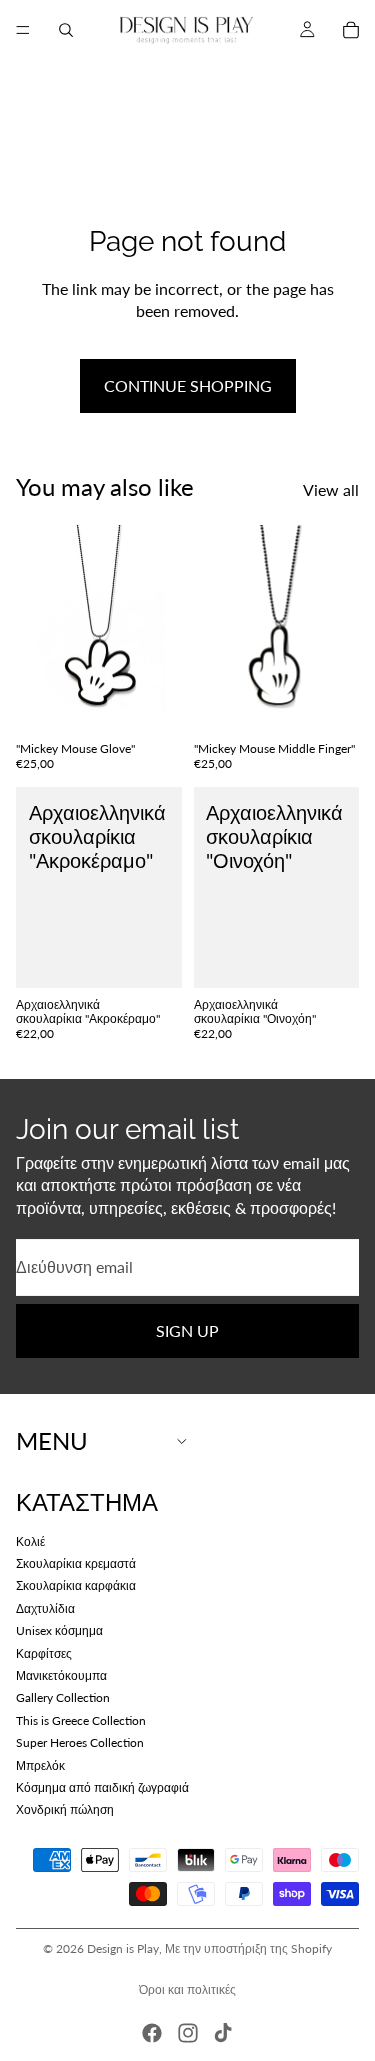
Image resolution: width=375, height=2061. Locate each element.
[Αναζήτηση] (66, 30)
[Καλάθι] (351, 30)
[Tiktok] (223, 2033)
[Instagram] (188, 2033)
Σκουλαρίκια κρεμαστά (76, 1563)
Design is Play (123, 1948)
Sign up (187, 1329)
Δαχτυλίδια (45, 1607)
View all (331, 489)
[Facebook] (152, 2033)
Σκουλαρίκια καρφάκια (76, 1585)
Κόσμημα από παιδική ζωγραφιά (102, 1787)
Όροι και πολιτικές (187, 1989)
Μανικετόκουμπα (61, 1675)
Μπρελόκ (40, 1764)
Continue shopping (188, 385)
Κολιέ (30, 1540)
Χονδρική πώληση (65, 1809)
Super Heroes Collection (80, 1742)
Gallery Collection (63, 1697)
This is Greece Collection (81, 1719)
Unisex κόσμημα (59, 1630)
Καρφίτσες (44, 1652)
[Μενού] (23, 30)
